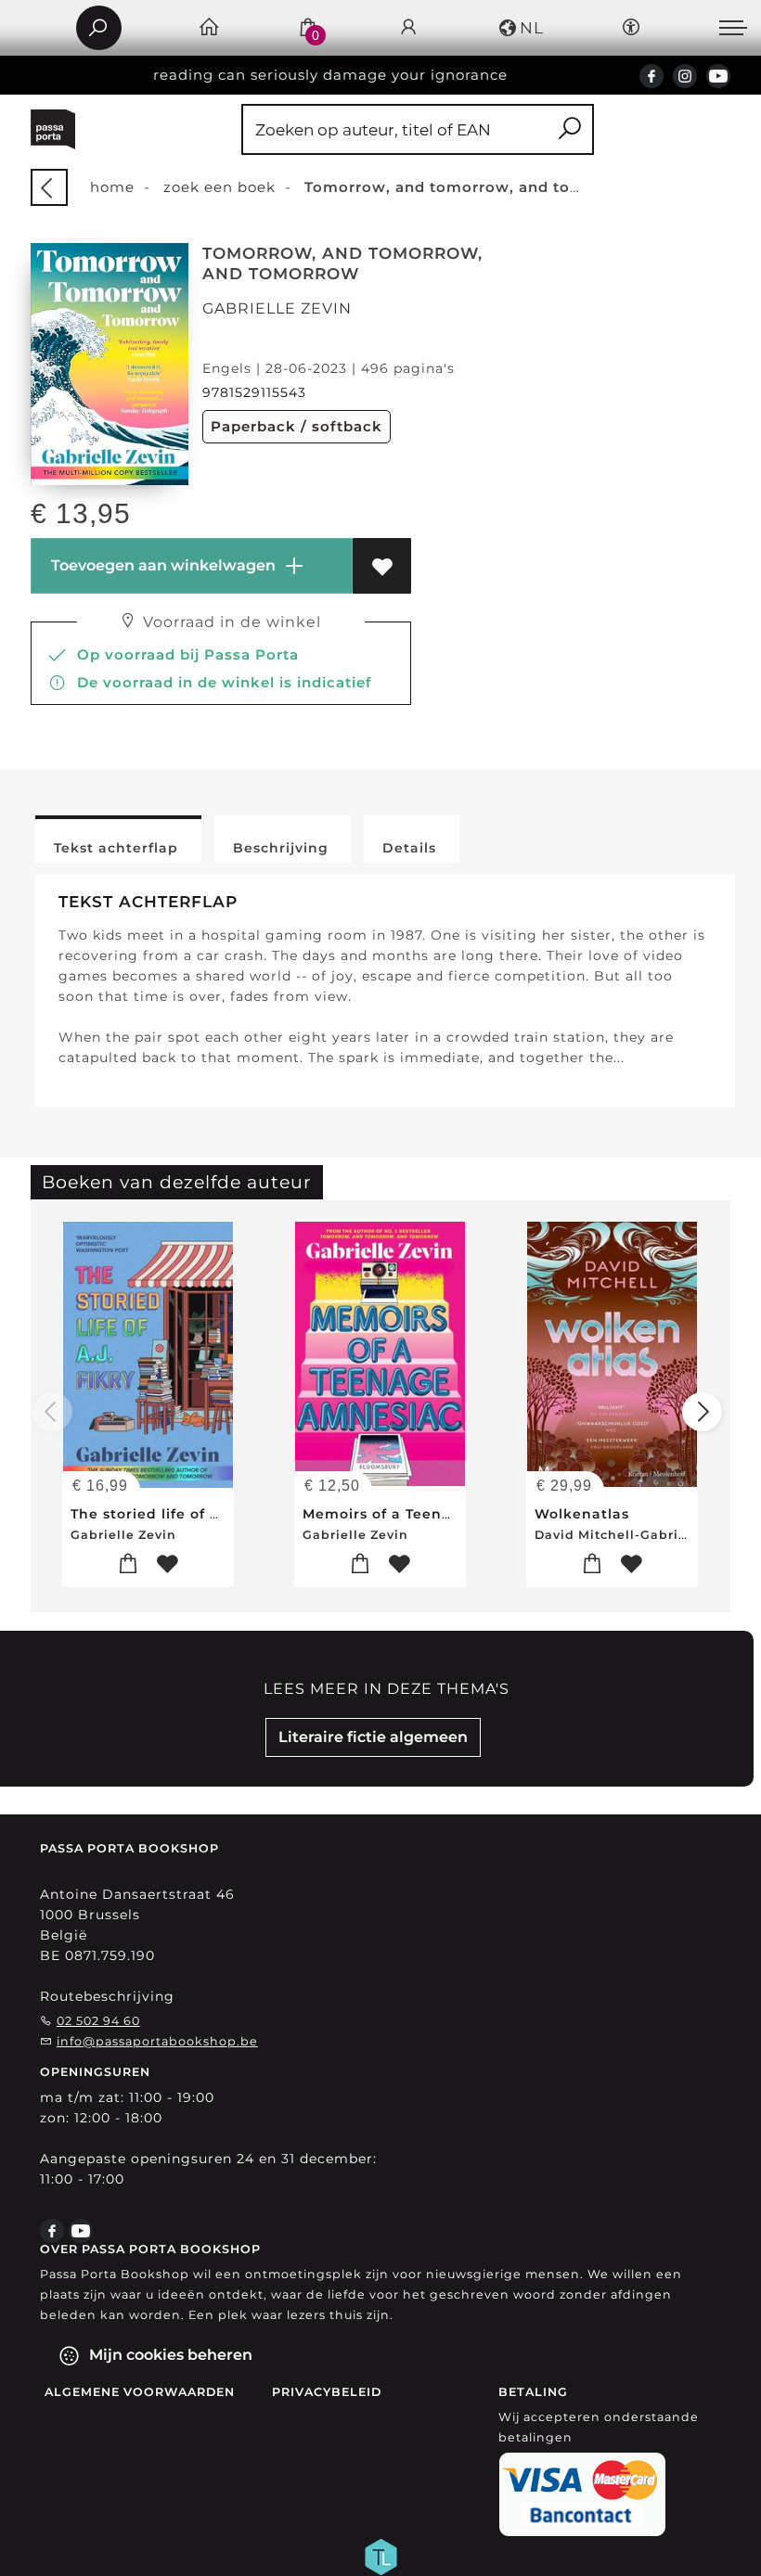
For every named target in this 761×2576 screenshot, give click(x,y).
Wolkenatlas (582, 1514)
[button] (520, 28)
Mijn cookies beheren (169, 2355)
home (112, 187)
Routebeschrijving (107, 1996)
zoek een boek (219, 187)
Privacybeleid (327, 2392)
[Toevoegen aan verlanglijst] (382, 566)
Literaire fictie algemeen (373, 1737)
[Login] (409, 28)
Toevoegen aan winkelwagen (161, 565)
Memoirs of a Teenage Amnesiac (426, 1514)
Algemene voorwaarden (140, 2392)
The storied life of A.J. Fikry (174, 1514)
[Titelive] (380, 2555)
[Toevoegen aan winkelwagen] (129, 1564)
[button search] (569, 129)
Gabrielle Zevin (277, 308)
